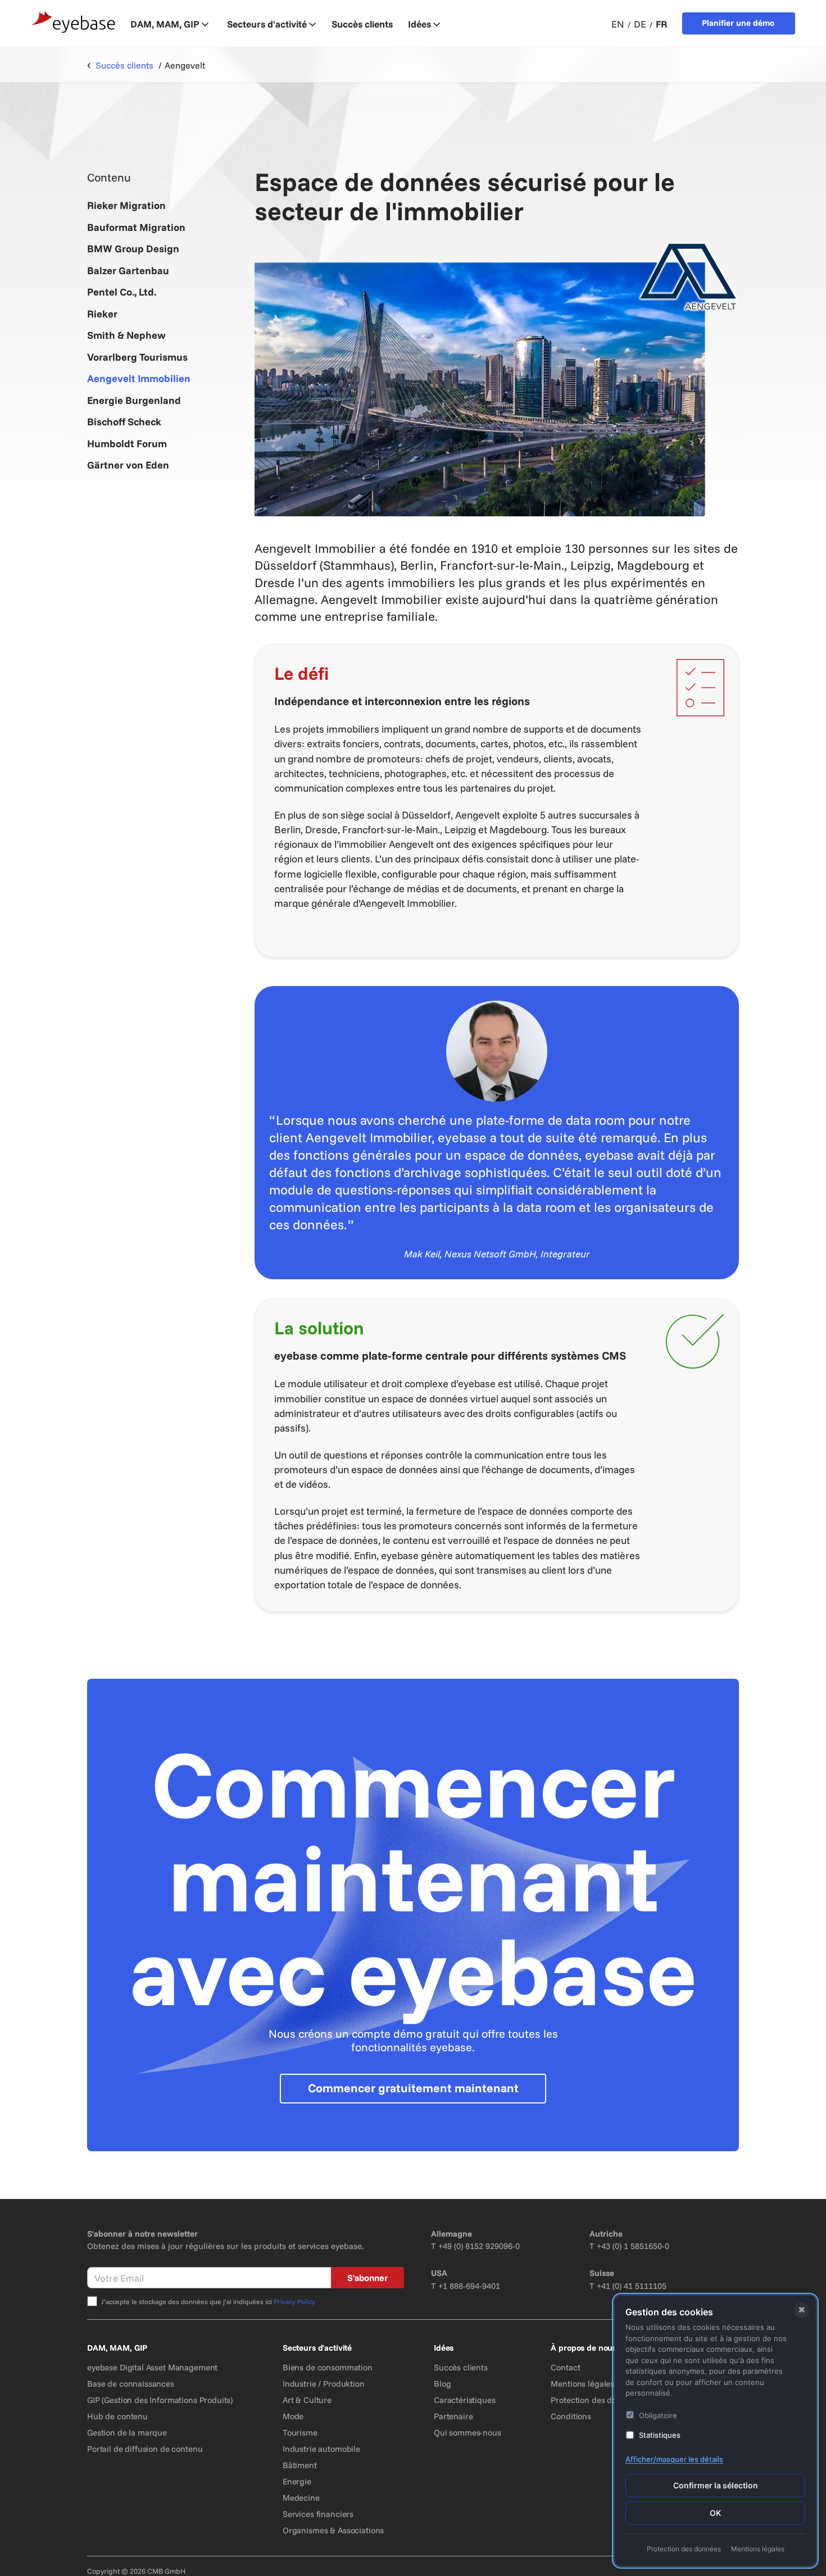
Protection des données (595, 2400)
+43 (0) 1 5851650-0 (633, 2246)
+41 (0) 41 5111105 (632, 2286)
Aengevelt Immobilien (139, 378)
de (640, 24)
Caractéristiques (465, 2400)
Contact (565, 2367)
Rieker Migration (126, 205)
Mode (293, 2416)
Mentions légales (582, 2384)
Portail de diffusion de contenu (145, 2449)
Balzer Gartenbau (128, 271)
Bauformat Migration (136, 227)
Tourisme (300, 2432)
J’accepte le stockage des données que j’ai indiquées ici (208, 2302)
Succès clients (461, 2367)
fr (662, 24)
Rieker (102, 314)
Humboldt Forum (127, 444)
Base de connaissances (131, 2384)
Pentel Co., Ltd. (122, 292)
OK (715, 2513)
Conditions (571, 2416)
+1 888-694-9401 (469, 2286)
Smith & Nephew (126, 335)
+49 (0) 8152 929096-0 (479, 2246)
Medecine (301, 2498)
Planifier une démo (738, 23)
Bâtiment (300, 2465)
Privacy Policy (294, 2302)
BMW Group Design (133, 249)
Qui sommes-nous (468, 2432)
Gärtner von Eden (128, 465)
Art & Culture (307, 2400)
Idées (419, 24)
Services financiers (318, 2514)
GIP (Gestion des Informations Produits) (160, 2400)
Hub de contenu (117, 2416)
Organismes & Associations (333, 2530)
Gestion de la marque (127, 2432)
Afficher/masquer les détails (674, 2459)
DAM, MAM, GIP (165, 24)
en (618, 24)
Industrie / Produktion (324, 2384)
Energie (297, 2481)
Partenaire (453, 2416)
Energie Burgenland (134, 400)
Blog (442, 2384)
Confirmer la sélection (716, 2485)
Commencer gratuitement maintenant (413, 2088)
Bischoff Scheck (124, 422)
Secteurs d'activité (267, 24)
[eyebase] (74, 22)
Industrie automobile (321, 2449)
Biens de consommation (328, 2367)
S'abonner (367, 2278)
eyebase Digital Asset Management (152, 2367)
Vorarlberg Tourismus (137, 357)
